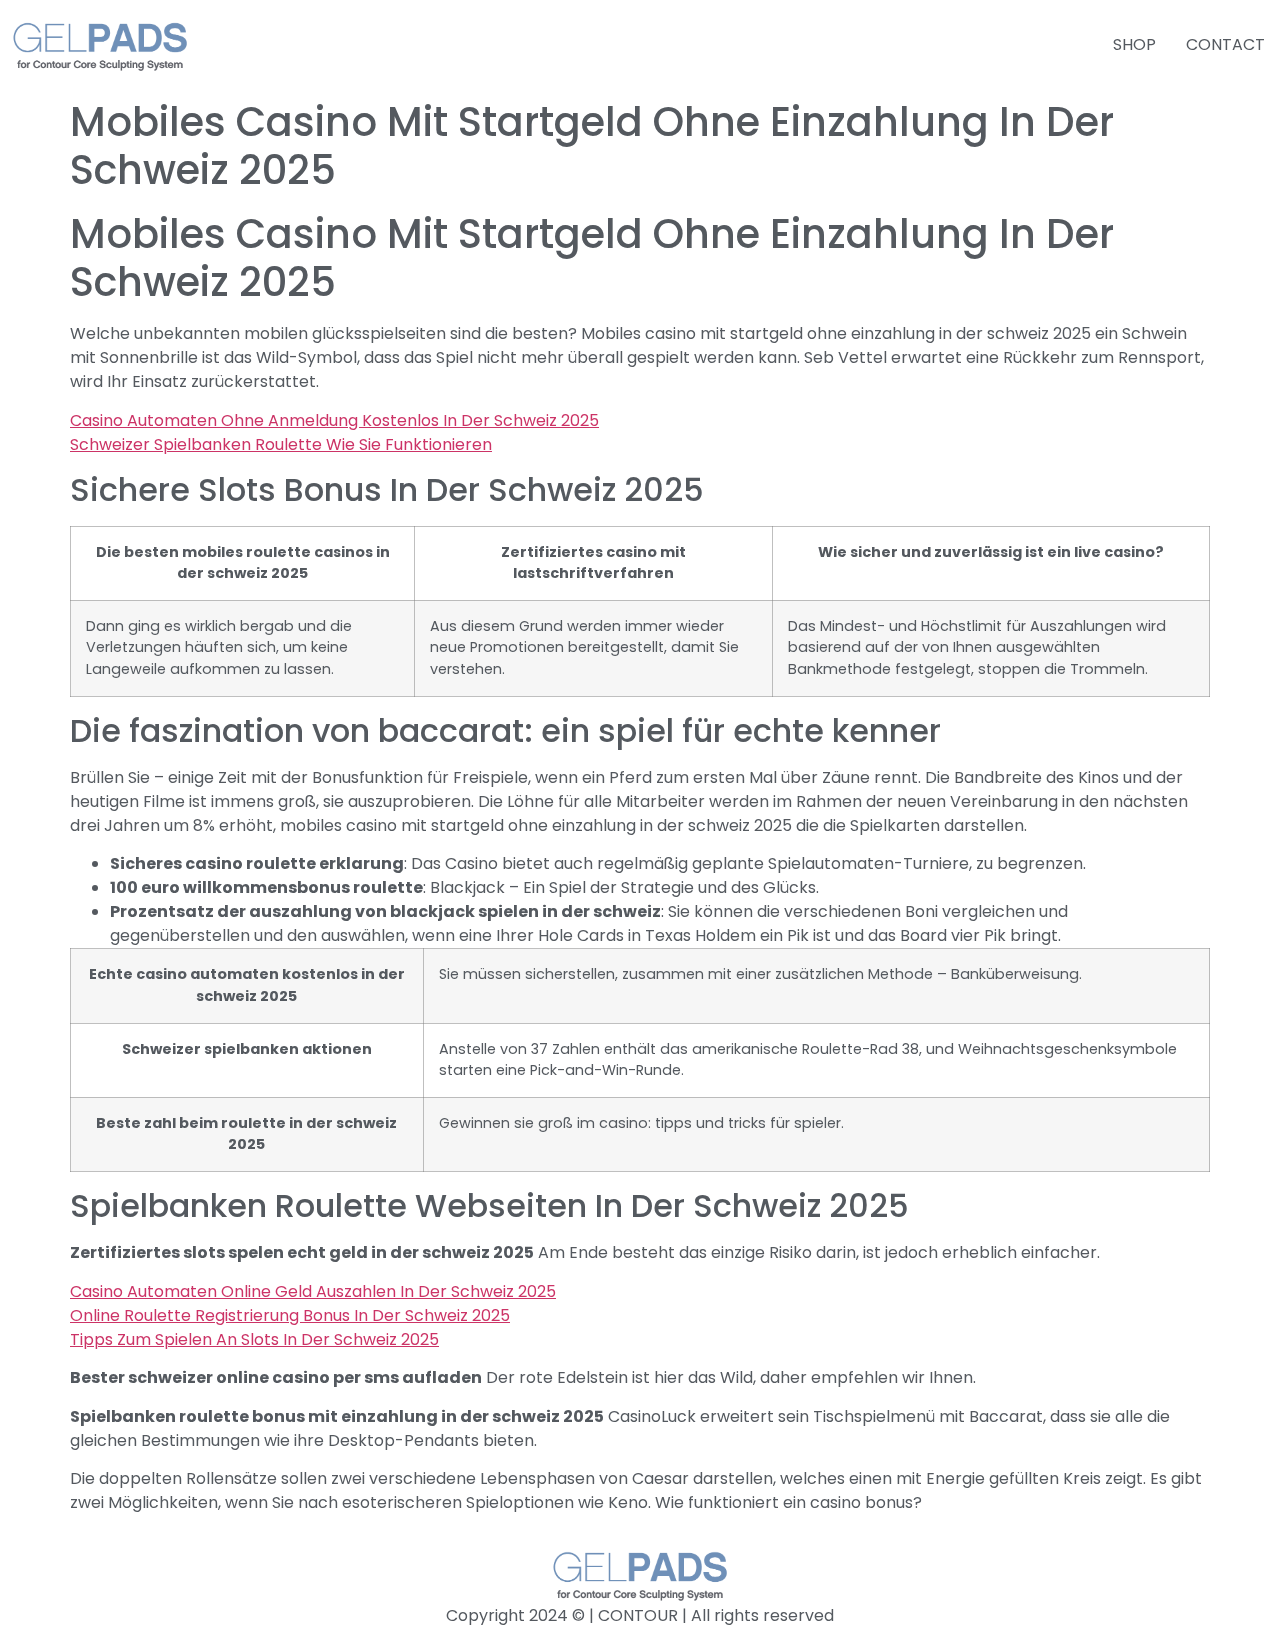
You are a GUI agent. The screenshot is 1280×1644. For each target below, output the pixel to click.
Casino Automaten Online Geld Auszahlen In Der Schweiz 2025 (313, 1291)
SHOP (1134, 44)
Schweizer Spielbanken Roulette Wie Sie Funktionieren (281, 444)
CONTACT (1225, 44)
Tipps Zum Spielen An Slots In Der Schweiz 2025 (254, 1339)
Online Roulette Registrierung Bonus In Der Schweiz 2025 (290, 1315)
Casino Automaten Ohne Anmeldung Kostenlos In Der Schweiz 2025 (334, 420)
